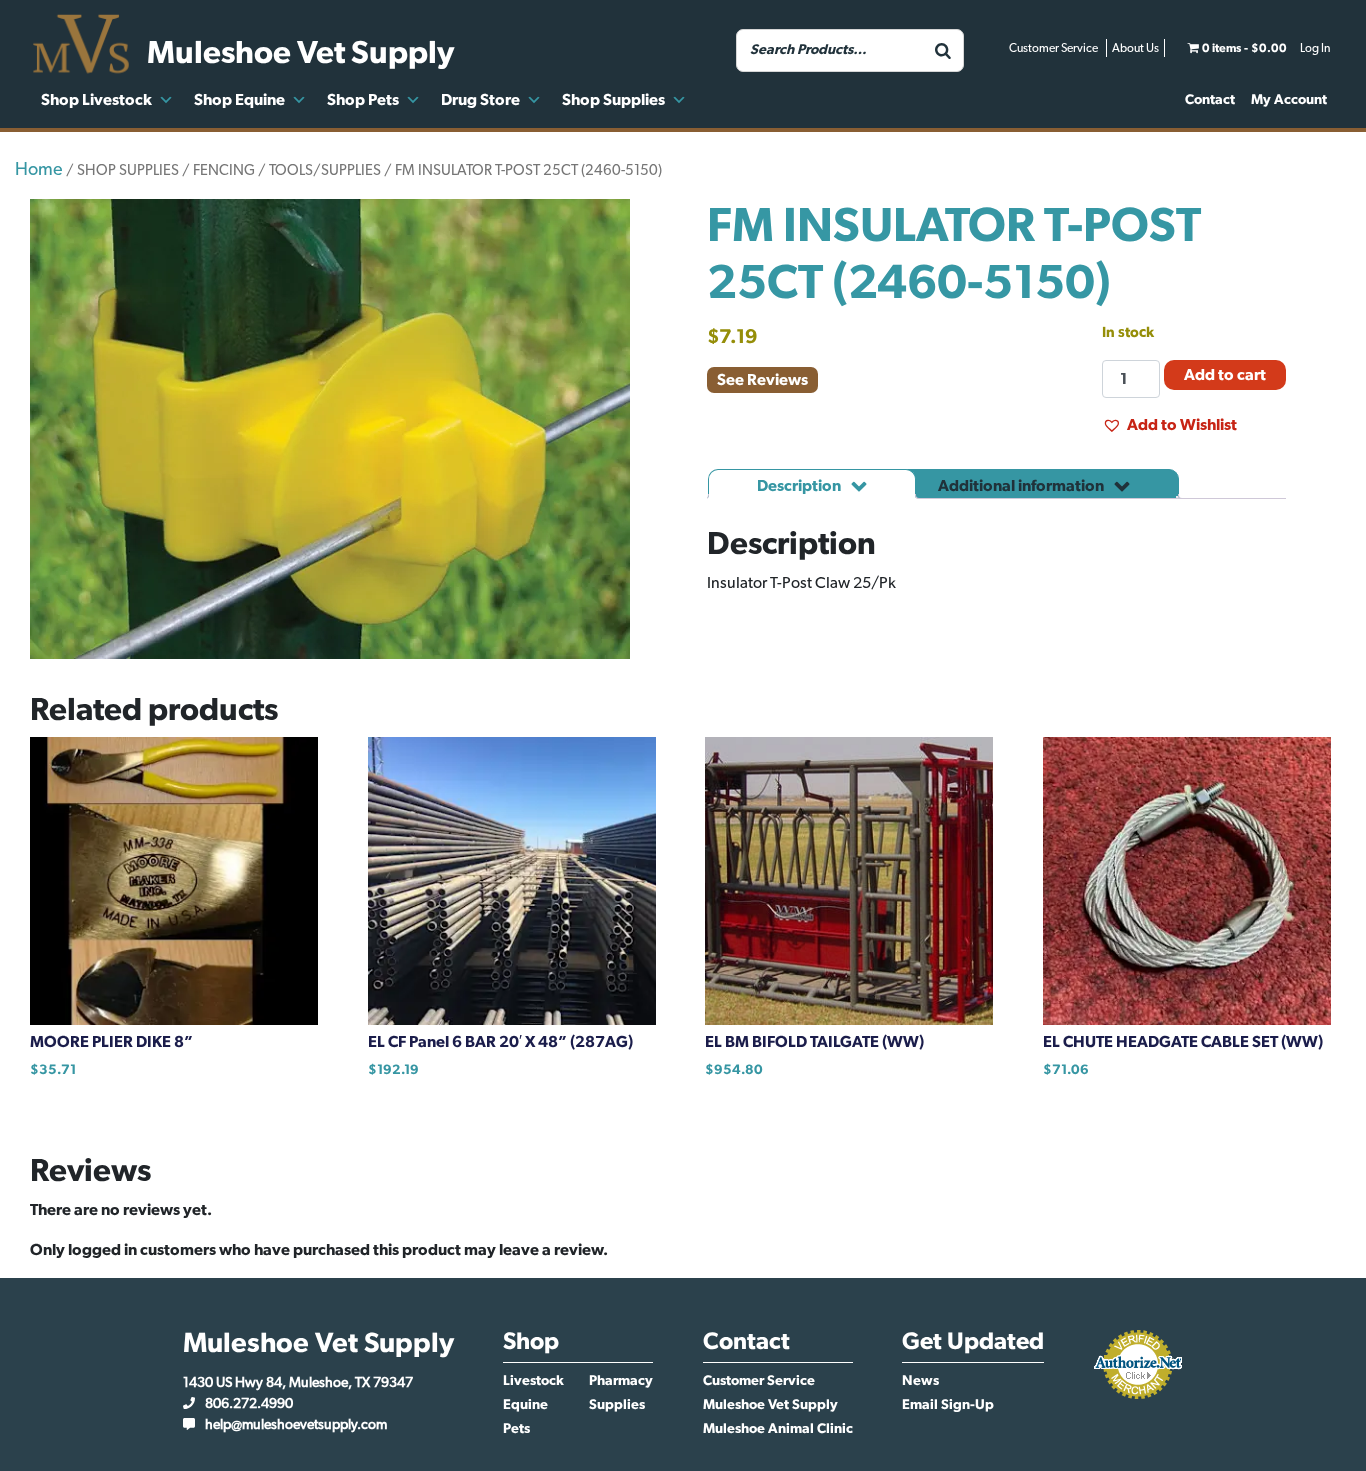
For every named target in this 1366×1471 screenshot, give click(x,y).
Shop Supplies (613, 100)
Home (39, 170)
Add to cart (1225, 375)
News (920, 1381)
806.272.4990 (249, 1404)
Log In (1315, 48)
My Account (1289, 100)
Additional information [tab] (1022, 486)
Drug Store (480, 100)
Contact (1210, 100)
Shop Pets (363, 100)
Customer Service (1053, 48)
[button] (1169, 425)
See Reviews (762, 380)
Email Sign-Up (948, 1405)
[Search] (943, 50)
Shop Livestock (96, 100)
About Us (1135, 48)
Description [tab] (800, 486)
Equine (525, 1405)
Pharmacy (621, 1381)
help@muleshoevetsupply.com (296, 1425)
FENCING (224, 170)
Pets (516, 1429)
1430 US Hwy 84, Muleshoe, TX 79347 (298, 1383)
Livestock (533, 1381)
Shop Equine (239, 100)
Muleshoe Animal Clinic (778, 1429)
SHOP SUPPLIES (128, 170)
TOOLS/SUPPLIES (325, 170)
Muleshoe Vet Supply (770, 1405)
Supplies (617, 1405)
